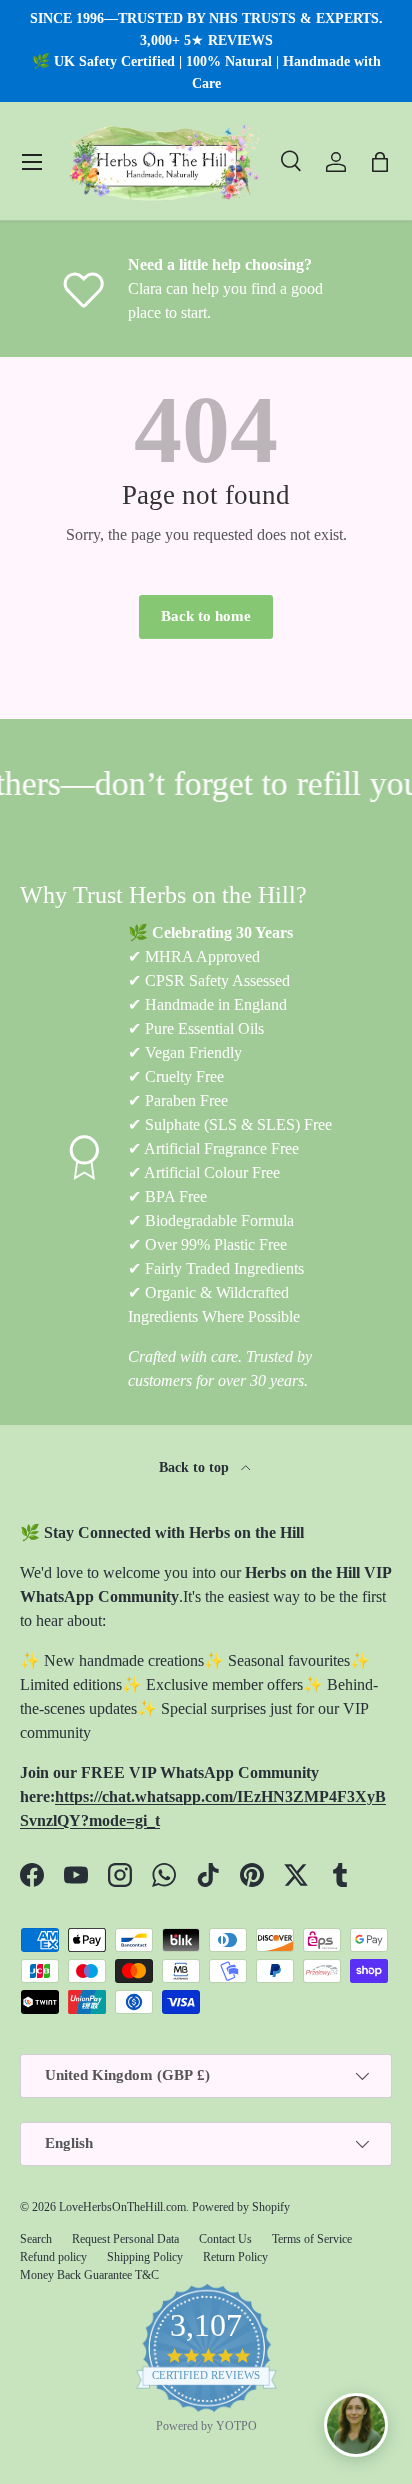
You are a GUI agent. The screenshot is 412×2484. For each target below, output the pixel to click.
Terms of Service (312, 2239)
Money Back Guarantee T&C (89, 2275)
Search (36, 2239)
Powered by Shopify (241, 2207)
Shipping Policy (145, 2257)
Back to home (206, 616)
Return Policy (235, 2257)
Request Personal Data (125, 2239)
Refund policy (53, 2257)
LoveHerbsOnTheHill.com (122, 2207)
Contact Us (225, 2239)
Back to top (196, 1467)
